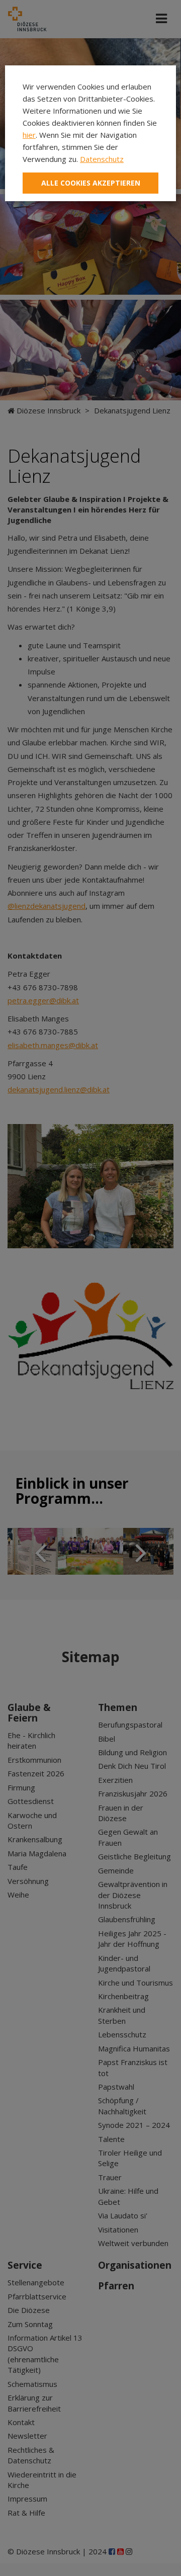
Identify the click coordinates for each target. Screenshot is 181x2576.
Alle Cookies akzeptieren (91, 183)
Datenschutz (102, 159)
